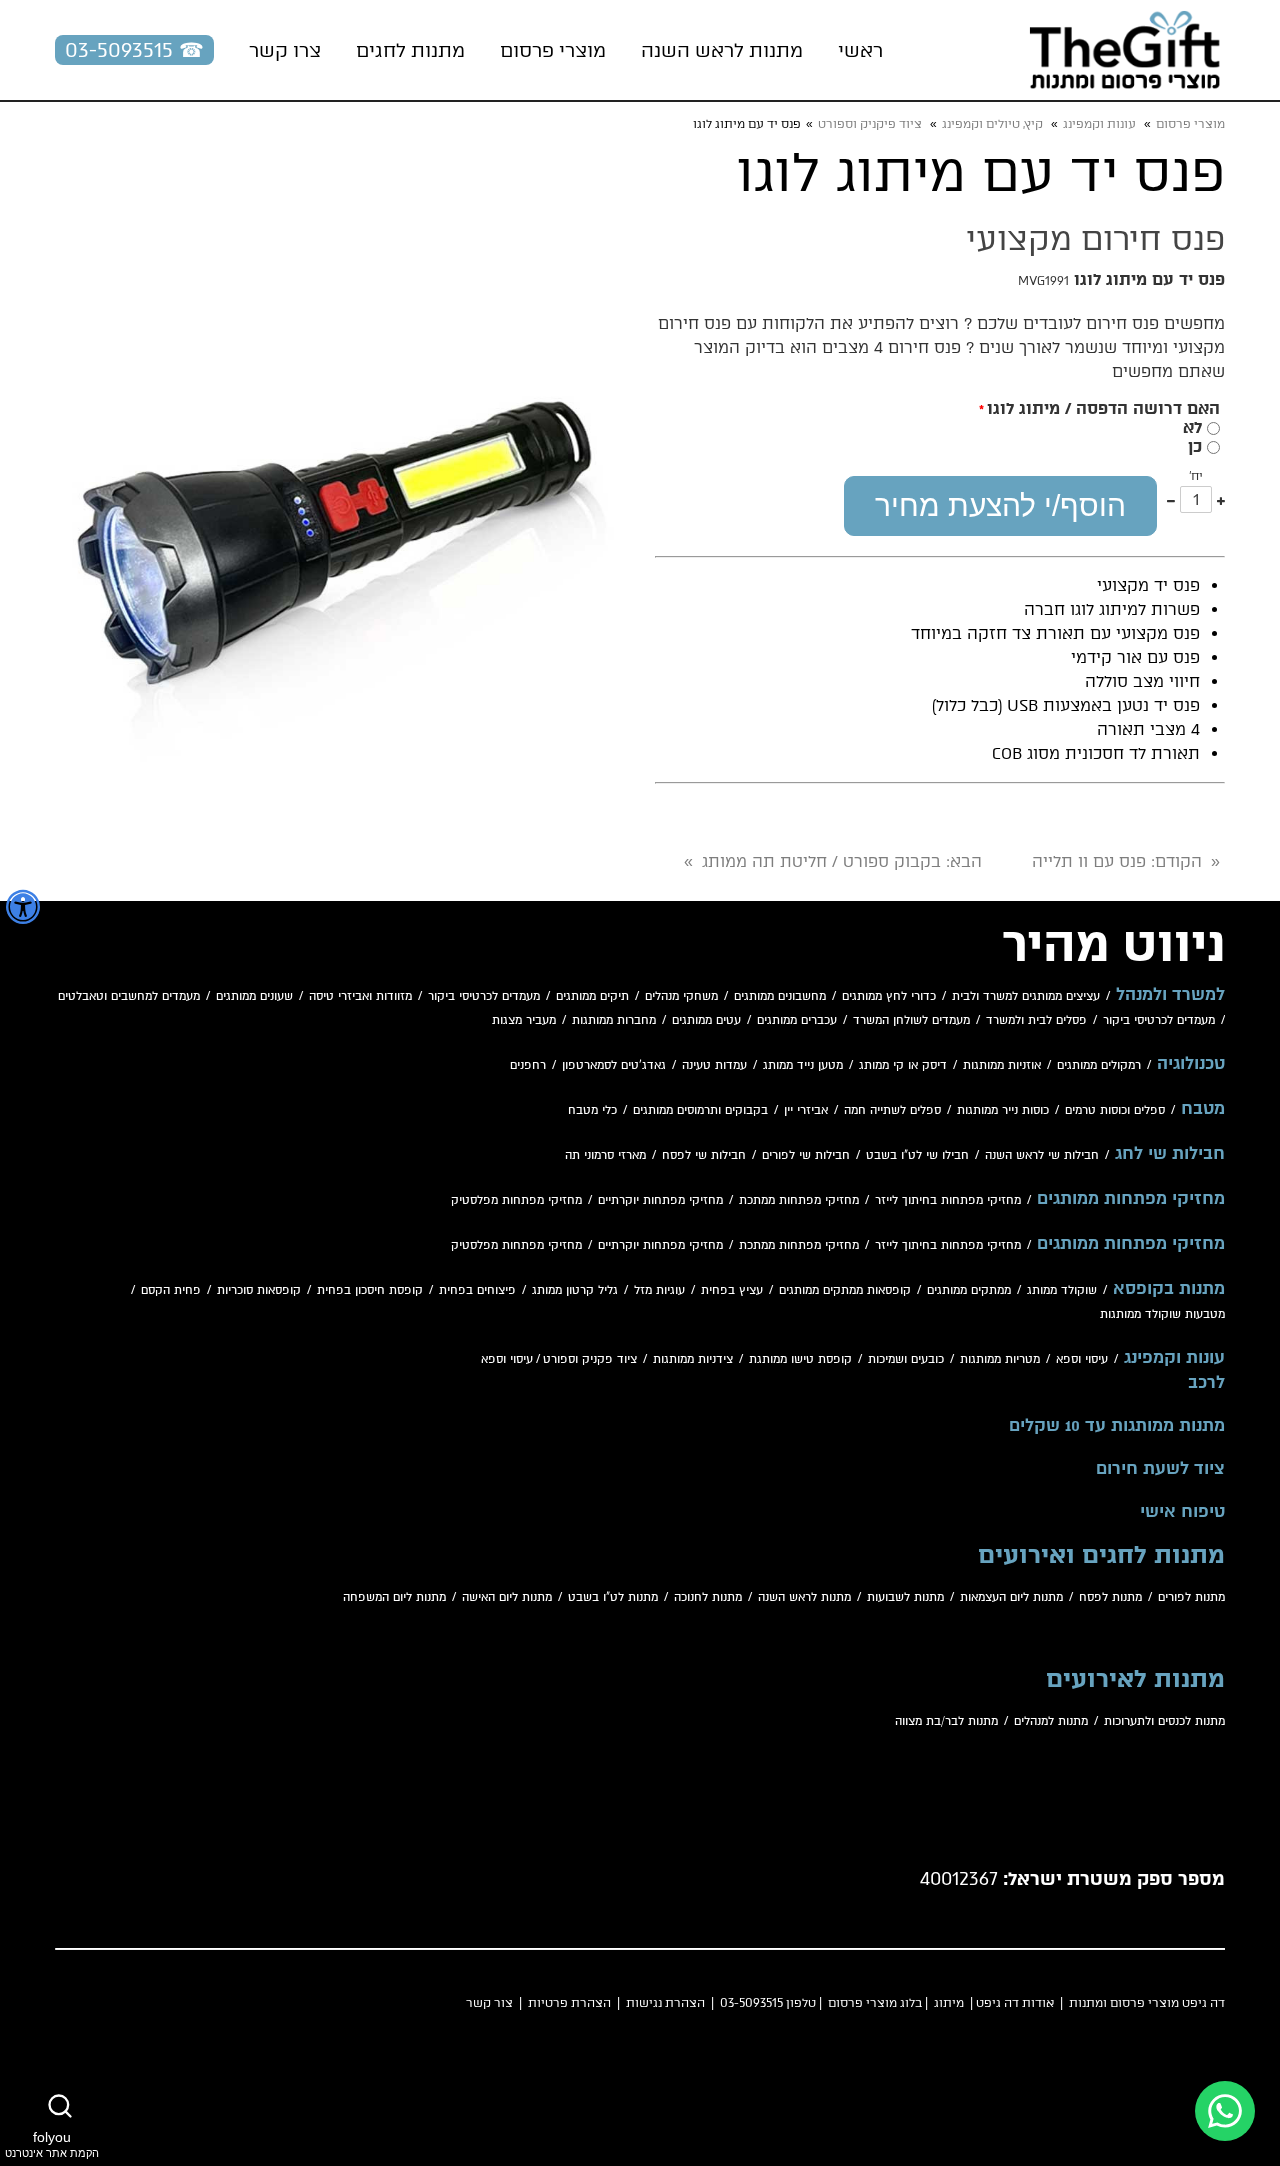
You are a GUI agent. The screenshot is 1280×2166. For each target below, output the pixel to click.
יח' (1196, 476)
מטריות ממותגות (1000, 1359)
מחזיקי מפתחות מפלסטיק (516, 1200)
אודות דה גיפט (1015, 2003)
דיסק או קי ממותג (903, 1065)
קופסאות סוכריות (259, 1290)
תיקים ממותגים (592, 996)
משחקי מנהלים (681, 996)
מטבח (1203, 1109)
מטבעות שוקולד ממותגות (1162, 1314)
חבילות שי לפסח (704, 1155)
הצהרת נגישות (665, 2003)
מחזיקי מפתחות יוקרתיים (660, 1200)
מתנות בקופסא (1169, 1289)
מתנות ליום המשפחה (394, 1597)
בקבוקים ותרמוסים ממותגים (700, 1110)
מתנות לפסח (1110, 1597)
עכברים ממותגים (797, 1020)
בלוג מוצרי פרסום (875, 2003)
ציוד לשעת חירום (1160, 1469)
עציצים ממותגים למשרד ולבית (1026, 996)
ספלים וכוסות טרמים (1115, 1110)
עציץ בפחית (732, 1290)
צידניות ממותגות (693, 1359)
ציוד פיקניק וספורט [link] (870, 124)
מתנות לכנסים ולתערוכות (1164, 1721)
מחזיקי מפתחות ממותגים (1131, 1199)
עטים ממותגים (706, 1020)
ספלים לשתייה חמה (892, 1110)
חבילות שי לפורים (806, 1155)
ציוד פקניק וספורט (590, 1359)
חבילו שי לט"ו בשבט (917, 1155)
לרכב (1206, 1383)
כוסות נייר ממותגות (1003, 1110)
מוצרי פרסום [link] (1190, 124)
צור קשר (489, 2003)
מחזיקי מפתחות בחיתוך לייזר (948, 1200)
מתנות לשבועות (905, 1597)
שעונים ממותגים (254, 996)
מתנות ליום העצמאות (1011, 1597)
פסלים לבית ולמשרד (1036, 1020)
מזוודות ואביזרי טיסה (360, 996)
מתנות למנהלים (1051, 1721)
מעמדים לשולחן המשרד (911, 1020)
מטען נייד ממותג (803, 1065)
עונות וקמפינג (1174, 1358)
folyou (52, 2144)
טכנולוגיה (1191, 1064)
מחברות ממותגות (614, 1020)
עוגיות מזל (659, 1290)
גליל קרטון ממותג (575, 1290)
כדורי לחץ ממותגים (889, 996)
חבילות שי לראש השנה (1042, 1155)
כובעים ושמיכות (906, 1359)
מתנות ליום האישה (507, 1597)
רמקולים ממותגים (1099, 1065)
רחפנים (528, 1065)
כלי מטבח (592, 1110)
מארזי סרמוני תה (605, 1155)
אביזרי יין (806, 1110)
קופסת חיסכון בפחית (370, 1290)
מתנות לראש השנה (804, 1597)
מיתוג (949, 2003)
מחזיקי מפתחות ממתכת (799, 1200)
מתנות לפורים (1191, 1597)
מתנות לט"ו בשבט (613, 1597)
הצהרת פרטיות (569, 2003)
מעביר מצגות (524, 1020)
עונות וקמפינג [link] (1099, 124)
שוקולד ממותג (1062, 1290)
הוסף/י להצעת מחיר (1000, 505)
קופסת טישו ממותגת (800, 1359)
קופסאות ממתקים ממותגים (845, 1290)
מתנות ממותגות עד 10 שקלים (1117, 1426)
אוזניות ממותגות (1002, 1065)
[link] (1125, 50)
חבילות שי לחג (1170, 1154)
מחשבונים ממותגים (780, 996)
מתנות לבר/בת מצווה (946, 1721)
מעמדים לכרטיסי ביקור (484, 996)
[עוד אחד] (1221, 499)
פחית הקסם (171, 1290)
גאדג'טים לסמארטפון (614, 1065)
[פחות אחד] (1171, 499)
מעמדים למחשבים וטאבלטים (129, 996)
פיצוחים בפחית (477, 1290)
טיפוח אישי (1182, 1512)
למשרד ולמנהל (1170, 995)
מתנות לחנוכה (708, 1597)
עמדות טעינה (714, 1065)
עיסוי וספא (1082, 1359)
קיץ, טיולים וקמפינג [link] (992, 124)
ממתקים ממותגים (969, 1290)
